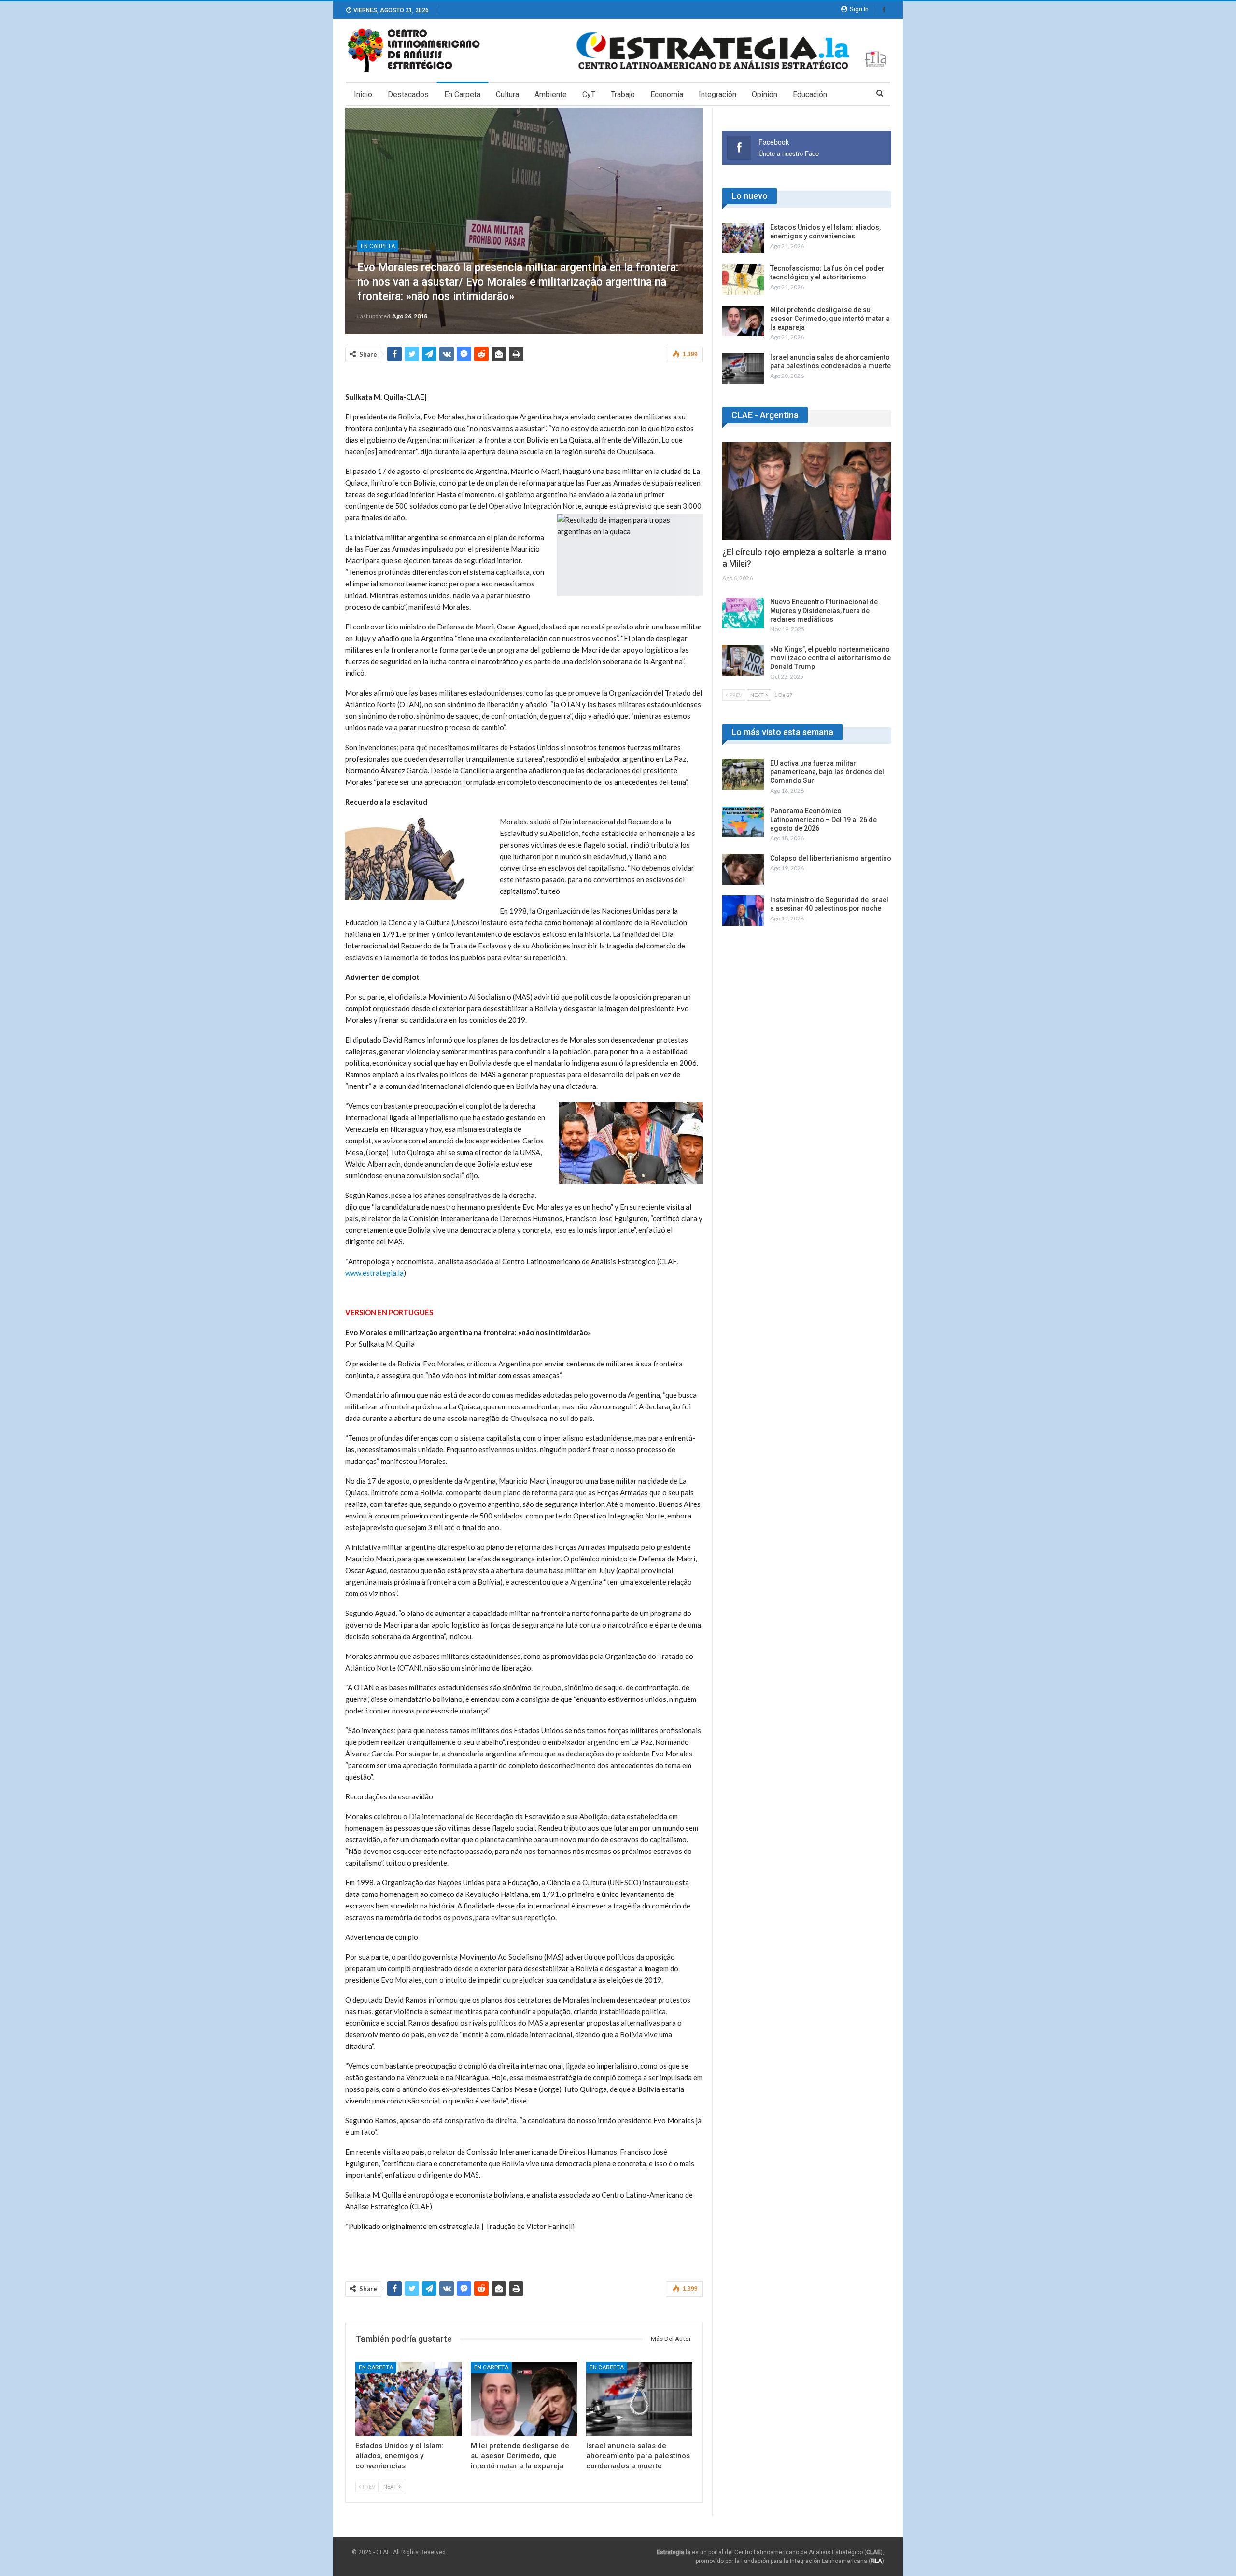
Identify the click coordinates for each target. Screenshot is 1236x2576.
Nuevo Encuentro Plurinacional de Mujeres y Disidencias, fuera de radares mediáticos (824, 611)
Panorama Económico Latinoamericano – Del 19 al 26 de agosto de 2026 (823, 820)
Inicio (363, 94)
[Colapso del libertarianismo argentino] (743, 869)
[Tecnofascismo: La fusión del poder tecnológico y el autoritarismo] (743, 279)
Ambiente (551, 94)
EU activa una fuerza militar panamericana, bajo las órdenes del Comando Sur (827, 772)
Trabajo (623, 94)
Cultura (507, 94)
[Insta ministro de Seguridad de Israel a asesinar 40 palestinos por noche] (743, 911)
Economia (667, 94)
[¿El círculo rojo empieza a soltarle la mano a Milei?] (807, 491)
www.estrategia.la (374, 1273)
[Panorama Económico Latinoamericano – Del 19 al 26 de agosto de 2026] (743, 822)
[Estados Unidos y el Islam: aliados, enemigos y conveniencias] (409, 2399)
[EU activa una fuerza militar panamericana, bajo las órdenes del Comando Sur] (743, 774)
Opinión (765, 94)
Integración (717, 94)
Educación (810, 94)
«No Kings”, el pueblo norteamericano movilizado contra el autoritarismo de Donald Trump (830, 658)
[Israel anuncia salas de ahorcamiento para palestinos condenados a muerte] (639, 2399)
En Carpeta (462, 94)
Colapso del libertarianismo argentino (831, 858)
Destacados (408, 94)
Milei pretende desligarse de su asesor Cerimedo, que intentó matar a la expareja (830, 319)
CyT (589, 94)
